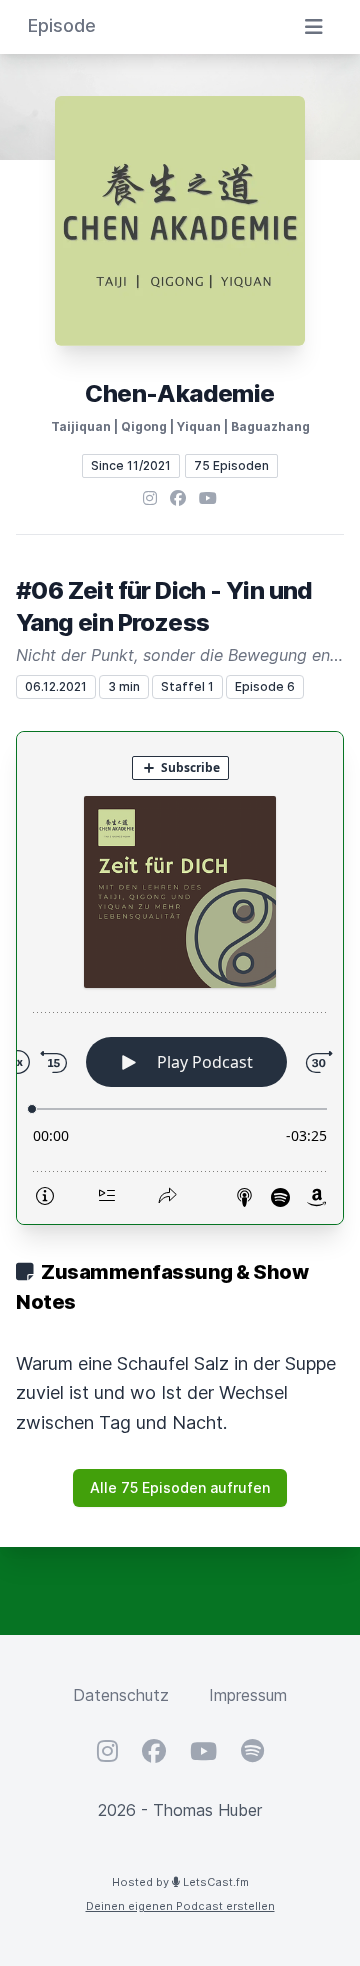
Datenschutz (121, 1695)
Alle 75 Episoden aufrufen (180, 1487)
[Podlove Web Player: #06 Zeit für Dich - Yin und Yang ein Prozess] (180, 978)
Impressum (248, 1695)
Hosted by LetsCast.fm (180, 1882)
